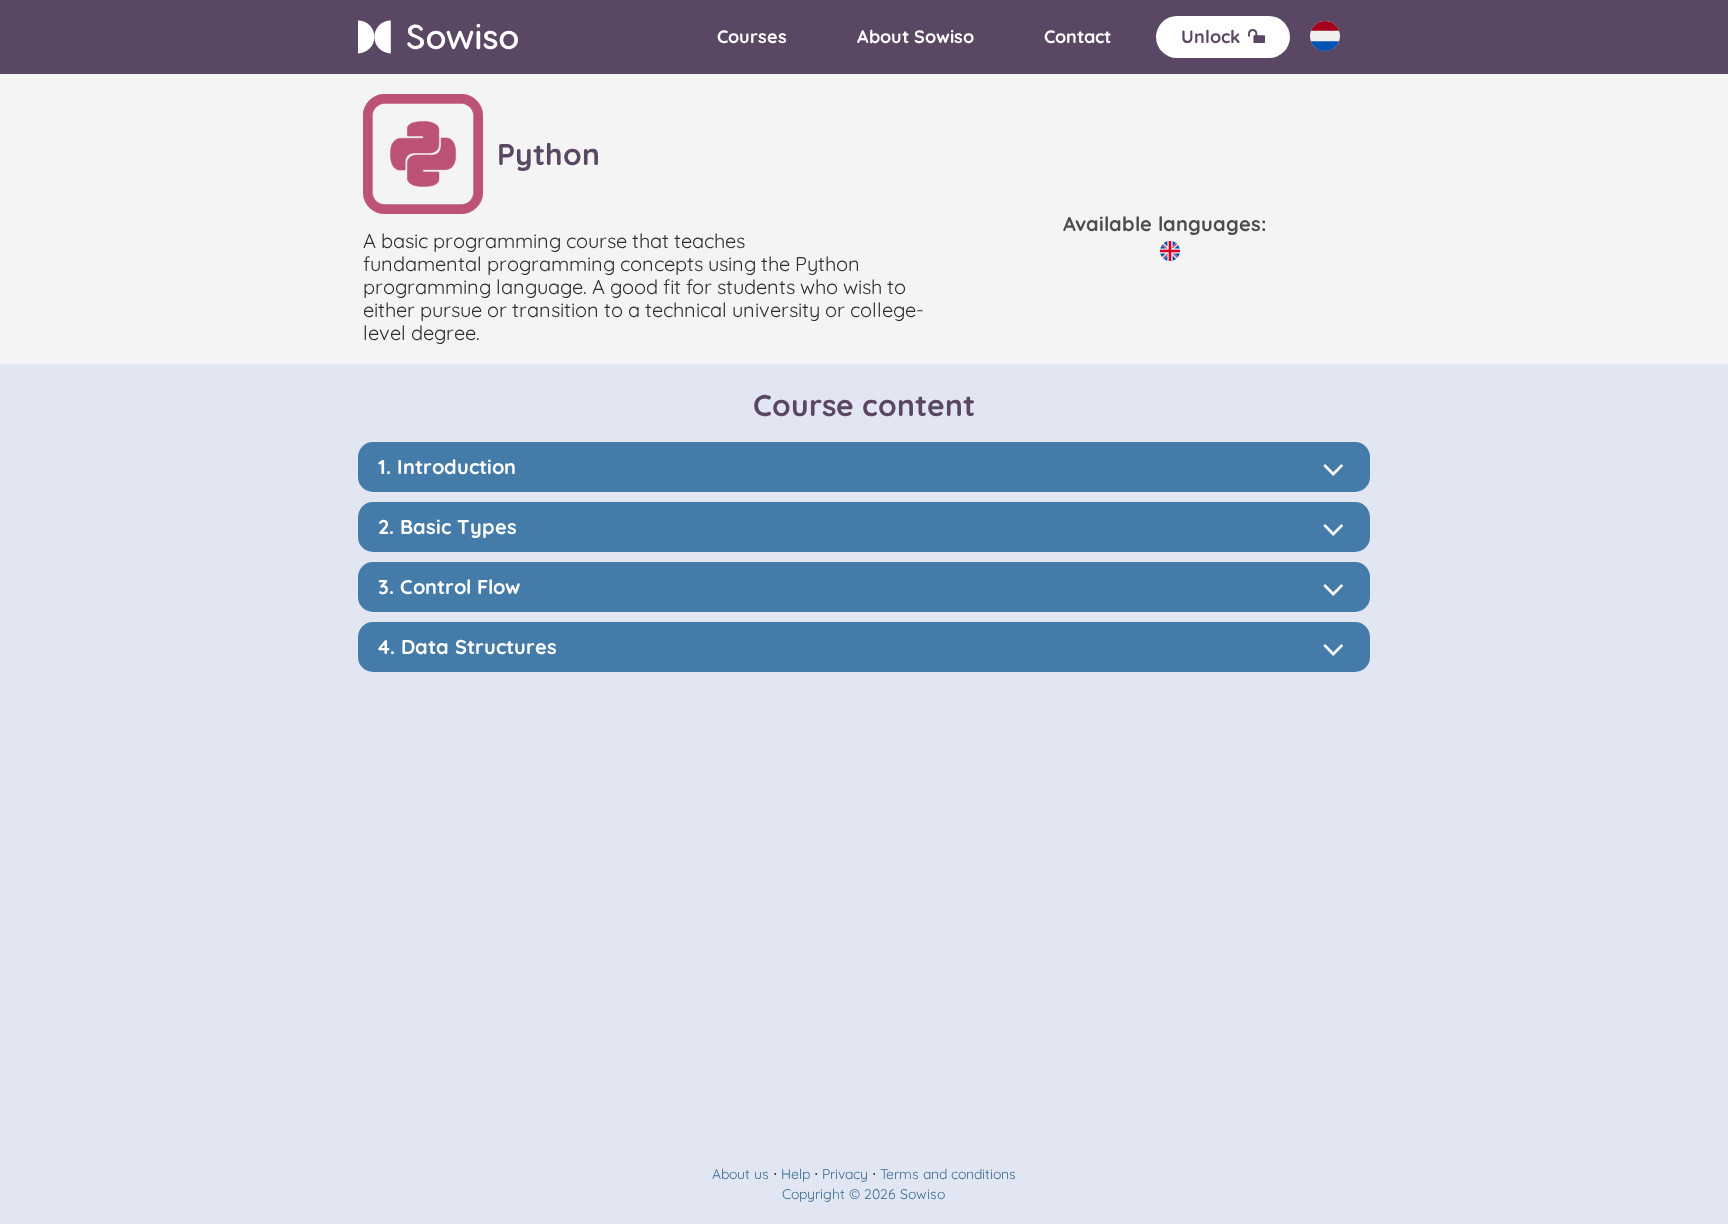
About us (740, 1174)
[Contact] (1077, 37)
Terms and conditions (948, 1174)
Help (795, 1174)
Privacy (845, 1174)
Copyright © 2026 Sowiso (863, 1194)
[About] (915, 37)
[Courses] (752, 37)
